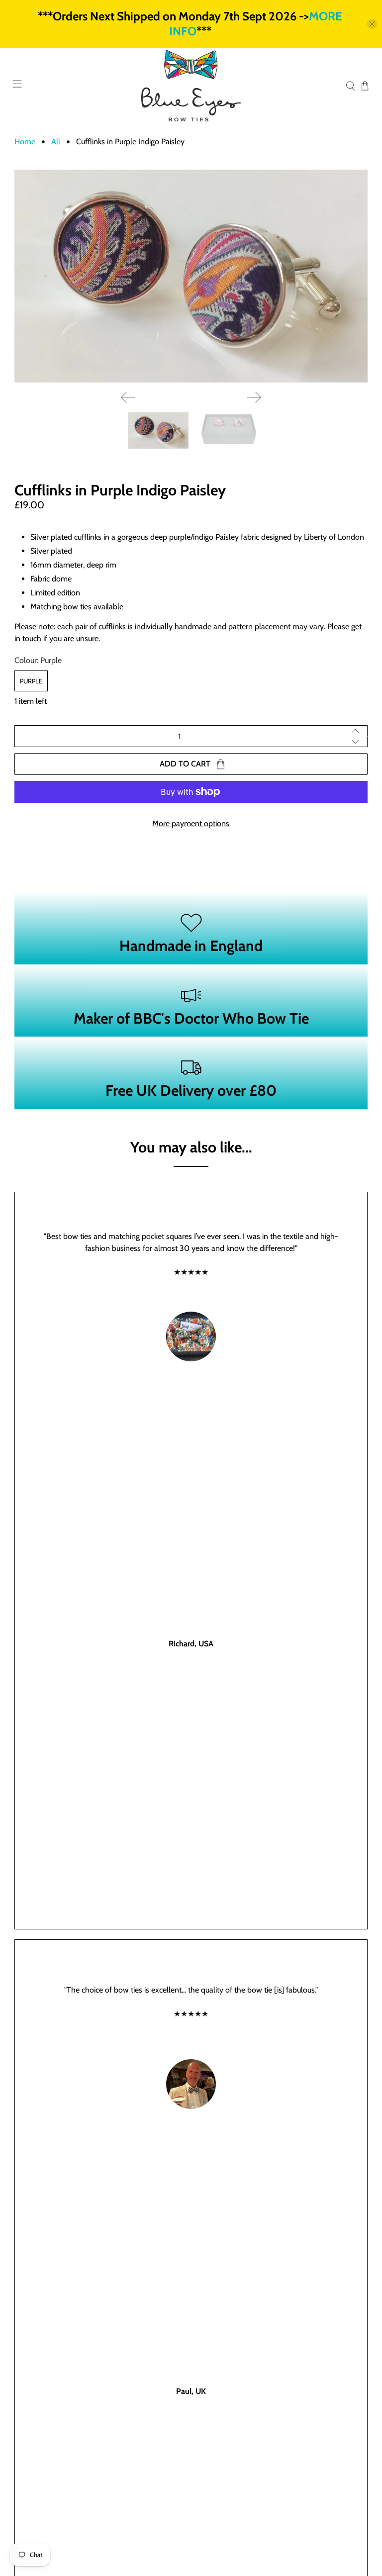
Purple (31, 681)
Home (25, 142)
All (56, 142)
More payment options (191, 823)
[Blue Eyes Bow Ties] (191, 86)
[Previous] (128, 397)
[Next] (254, 397)
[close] (372, 24)
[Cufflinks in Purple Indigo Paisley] (191, 276)
